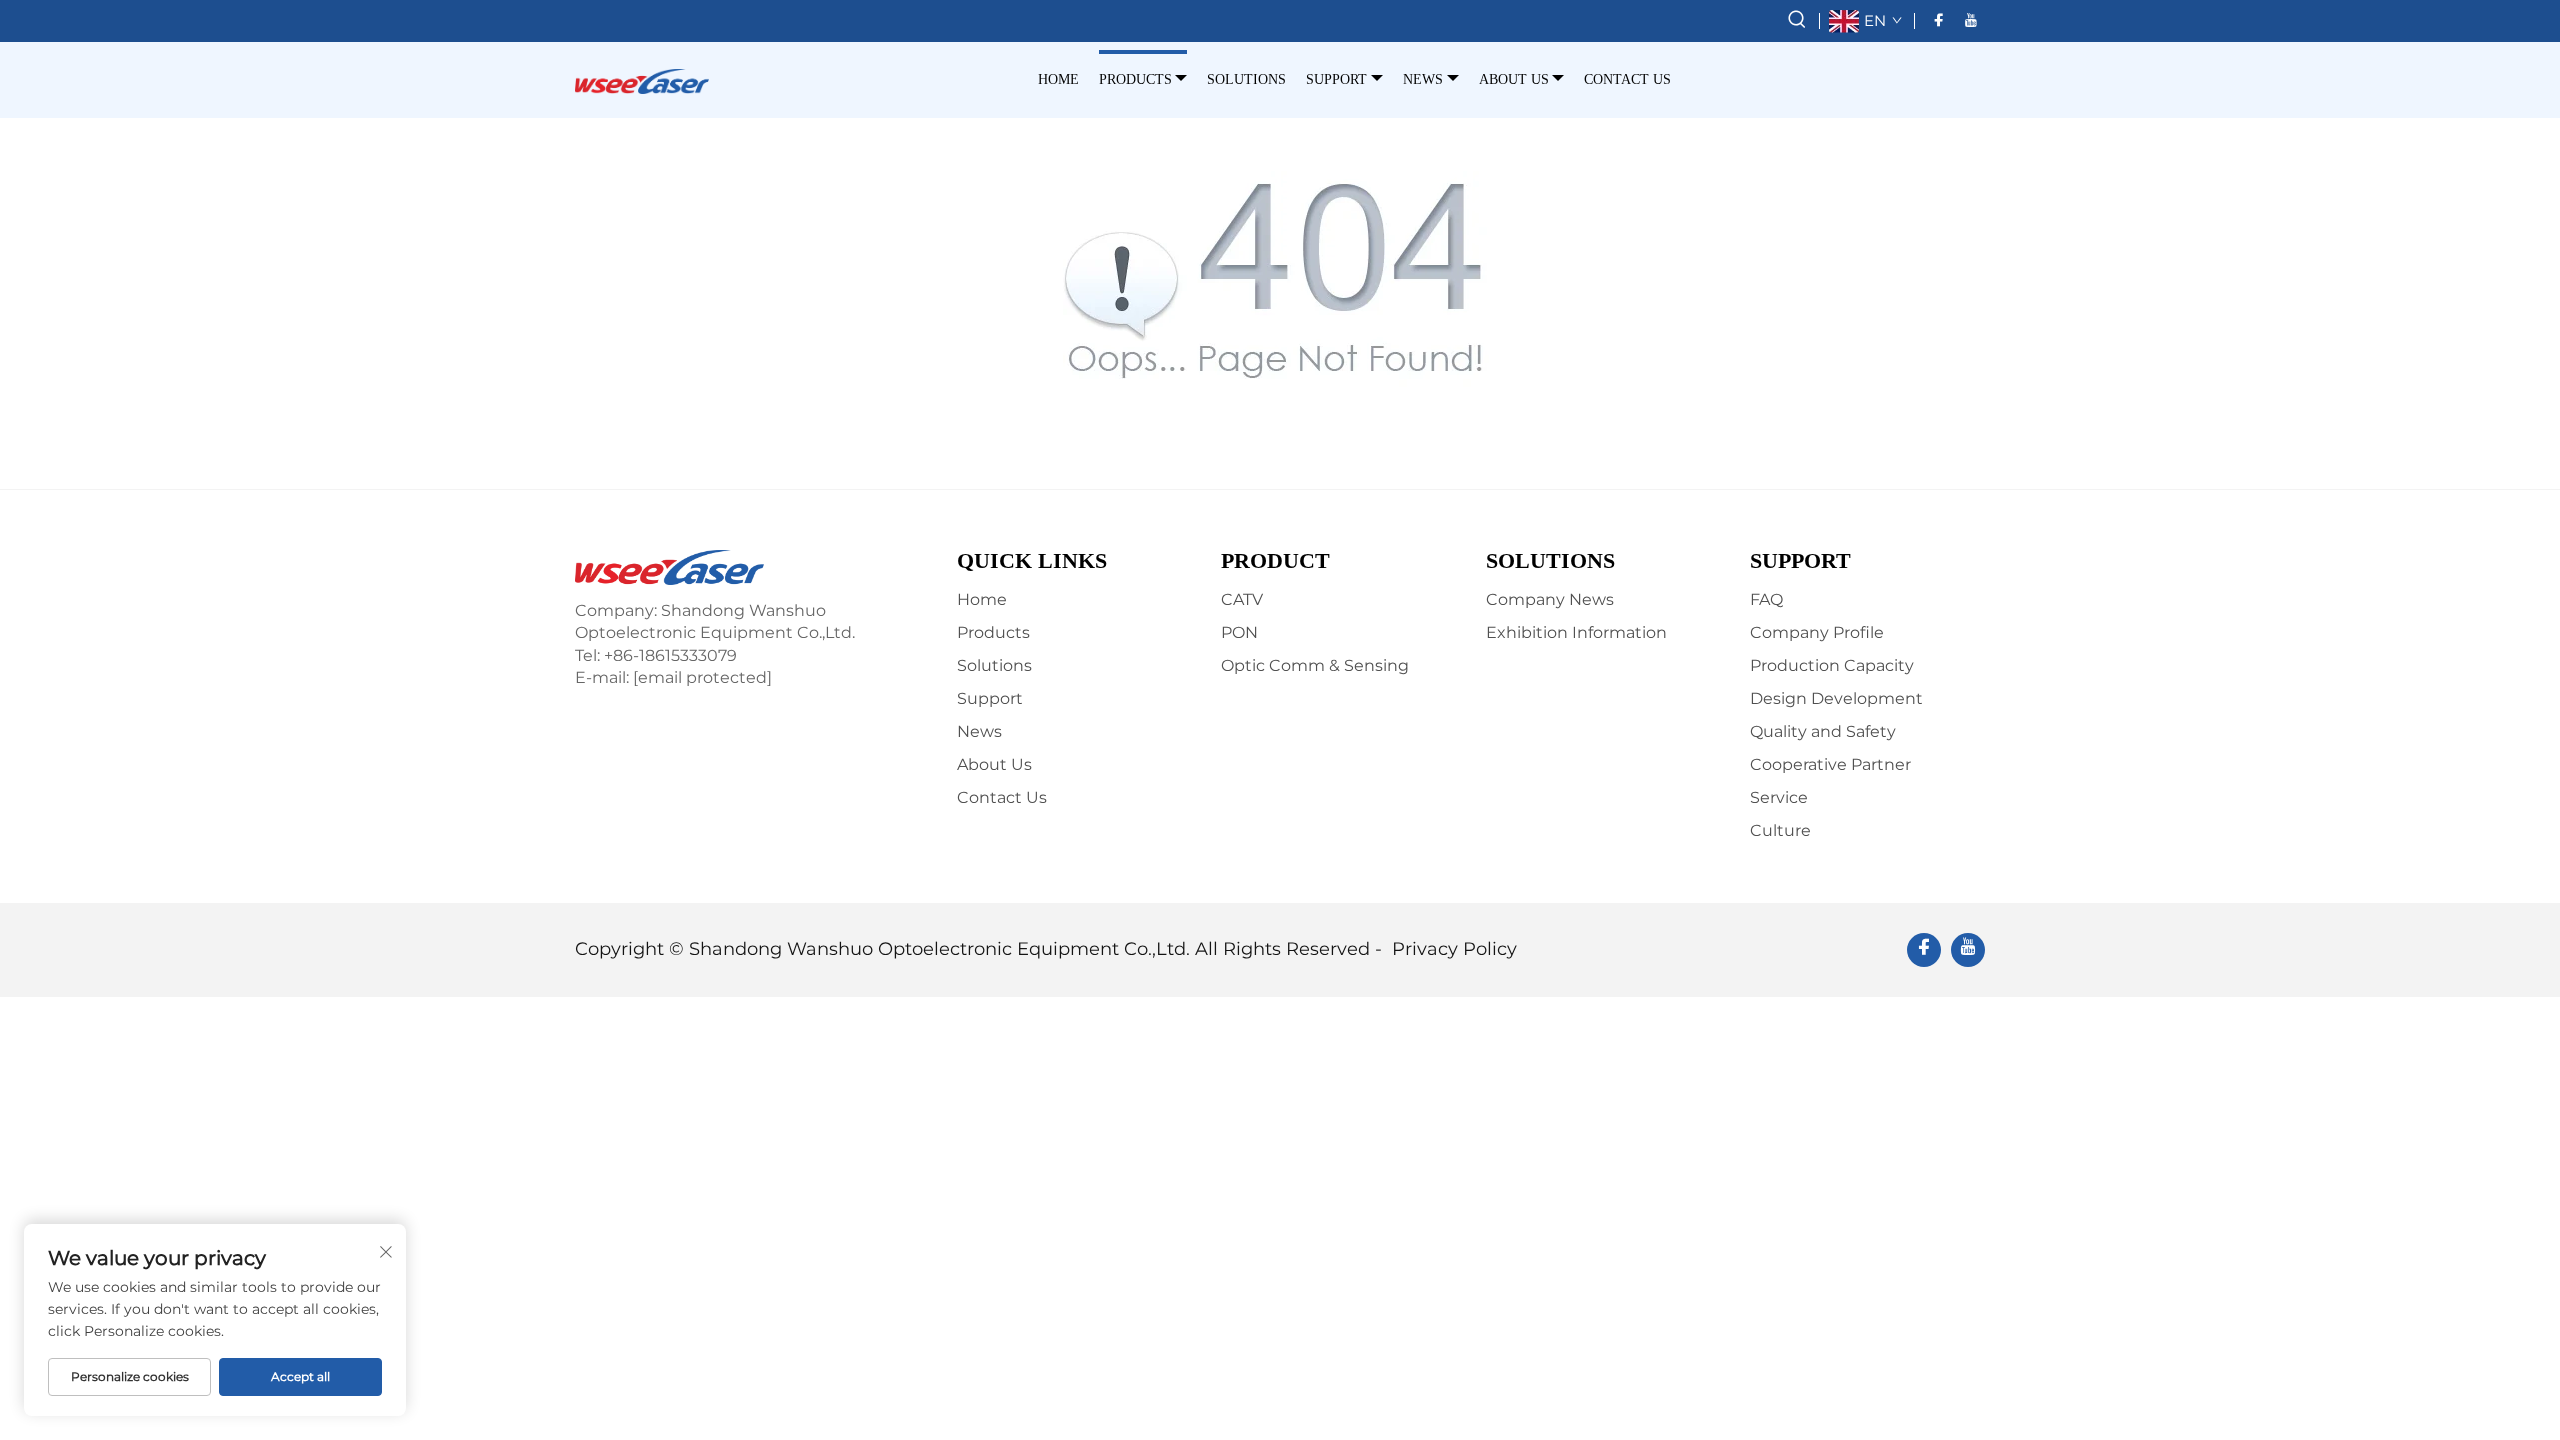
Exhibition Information (1576, 632)
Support (1336, 79)
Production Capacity (1832, 665)
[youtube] (1971, 21)
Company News (1550, 599)
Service (1779, 797)
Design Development (1836, 698)
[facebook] (1939, 21)
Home (1058, 79)
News (1423, 79)
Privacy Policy (1454, 949)
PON (1239, 632)
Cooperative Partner (1830, 764)
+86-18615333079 (670, 655)
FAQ (1766, 599)
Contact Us (1627, 79)
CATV (1242, 599)
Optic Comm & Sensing (1315, 665)
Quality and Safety (1823, 731)
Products (1135, 79)
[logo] (642, 80)
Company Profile (1817, 632)
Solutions (1246, 79)
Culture (1780, 830)
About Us (1514, 79)
